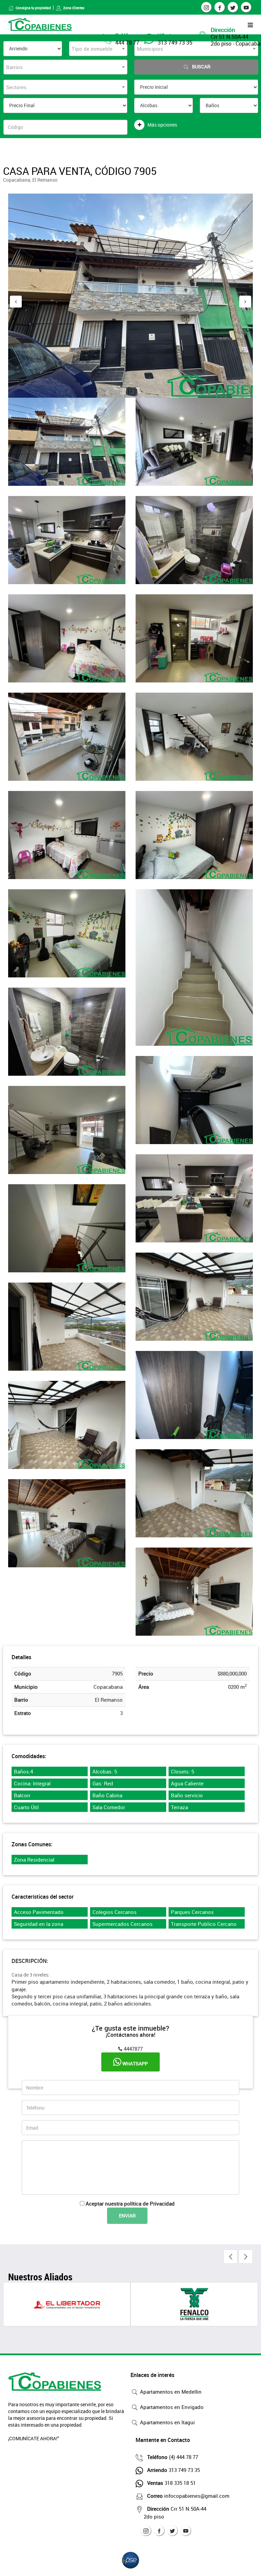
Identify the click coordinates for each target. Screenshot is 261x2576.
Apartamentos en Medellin (170, 2392)
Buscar (201, 67)
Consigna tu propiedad (33, 8)
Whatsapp (135, 2063)
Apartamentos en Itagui (167, 2422)
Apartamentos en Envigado (171, 2407)
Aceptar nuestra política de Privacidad (130, 2203)
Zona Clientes (74, 8)
